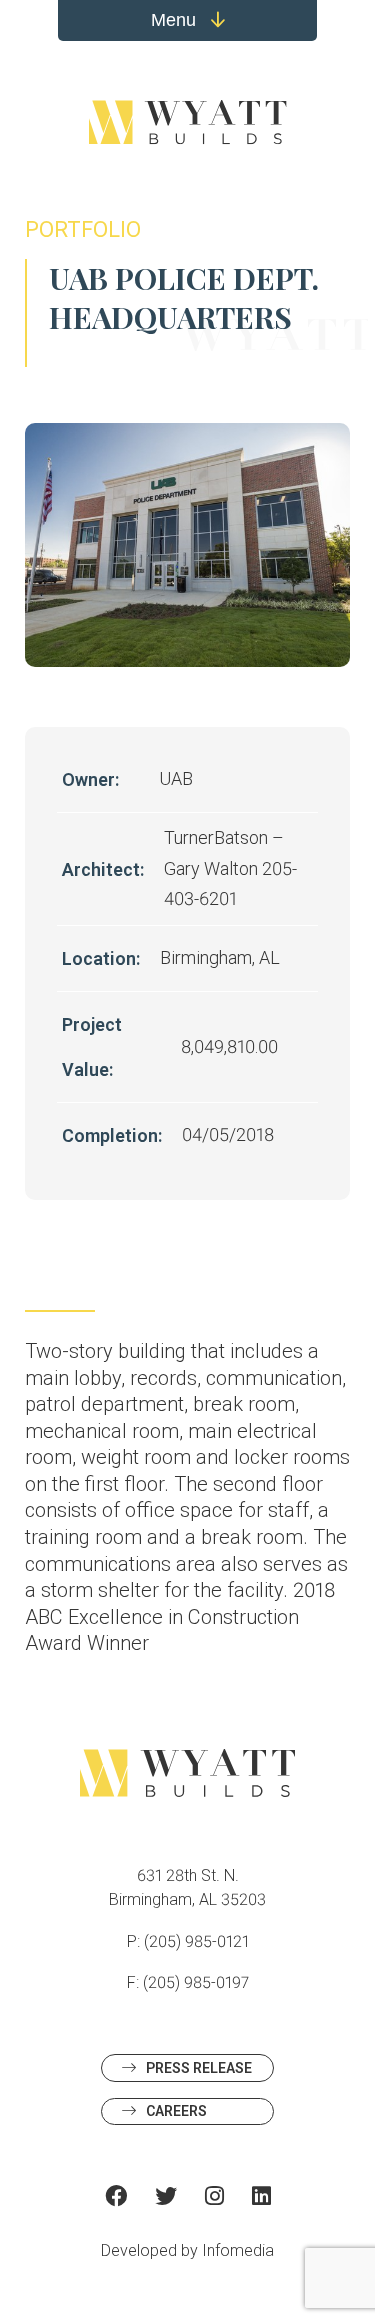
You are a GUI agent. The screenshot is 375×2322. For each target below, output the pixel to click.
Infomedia (238, 2250)
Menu (176, 20)
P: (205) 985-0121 (188, 1941)
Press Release (199, 2068)
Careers (176, 2111)
